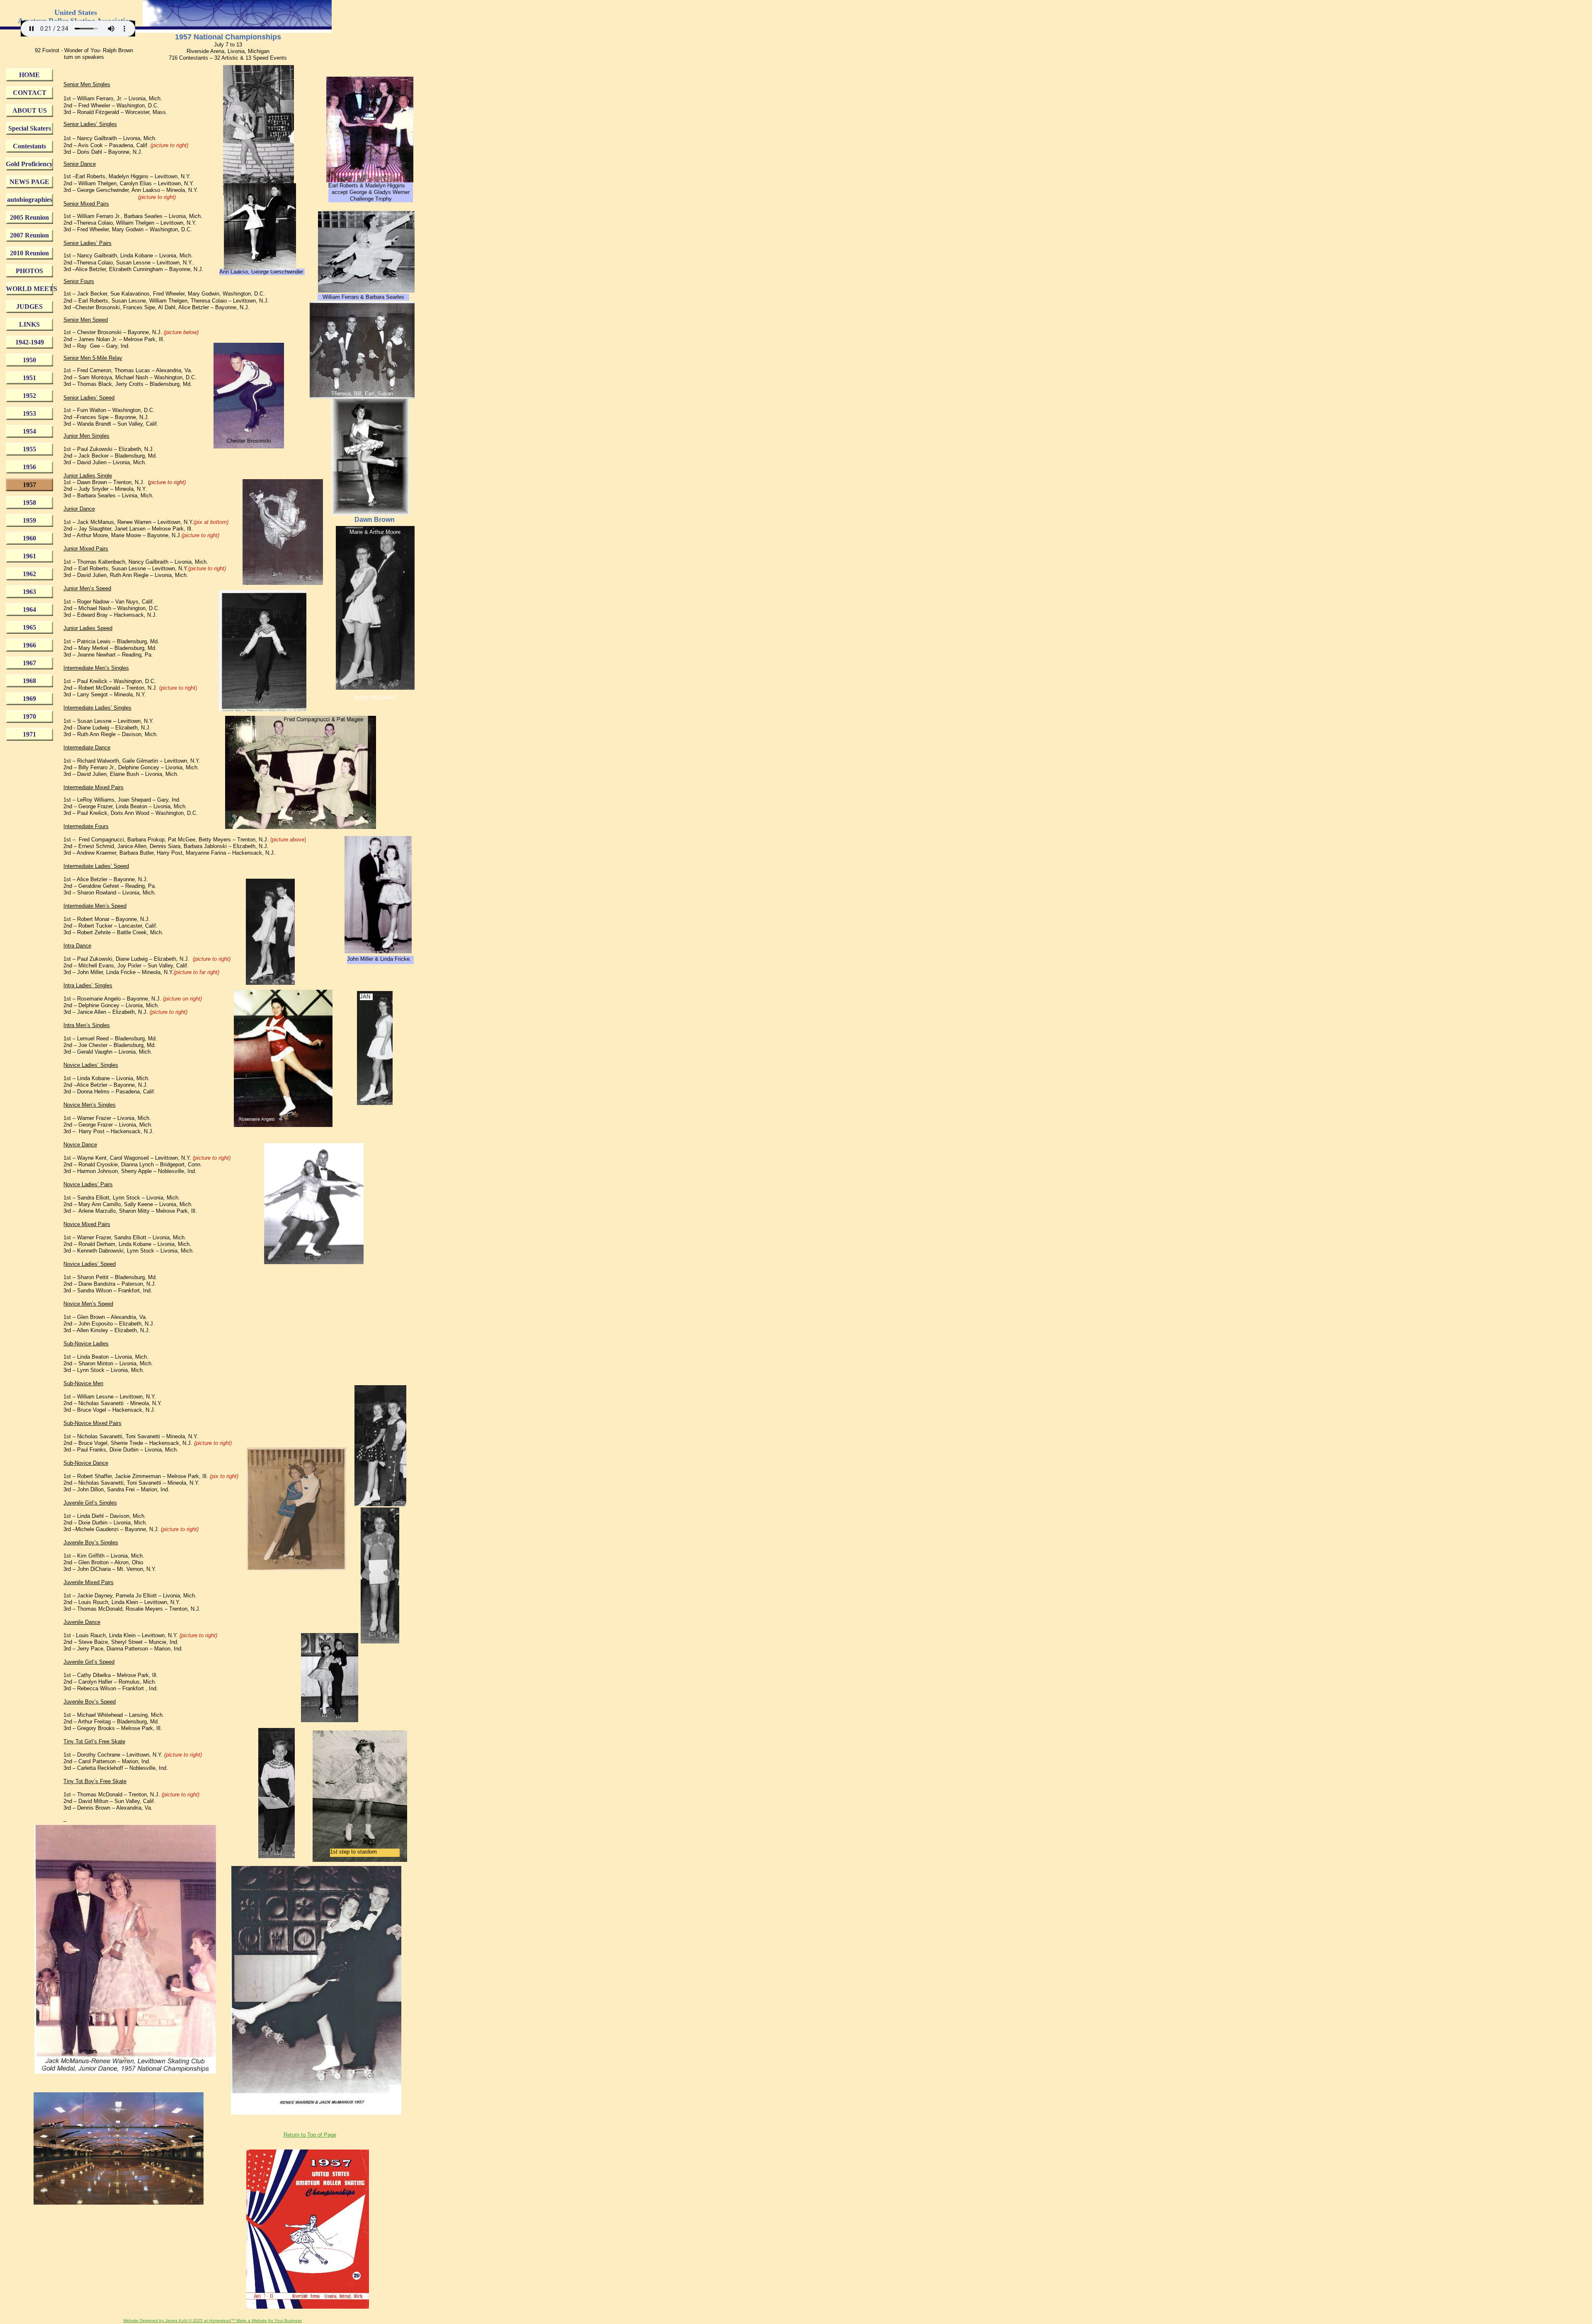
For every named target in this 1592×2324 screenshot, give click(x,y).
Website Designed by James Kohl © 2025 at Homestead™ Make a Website (195, 2320)
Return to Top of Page (310, 2135)
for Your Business (284, 2320)
